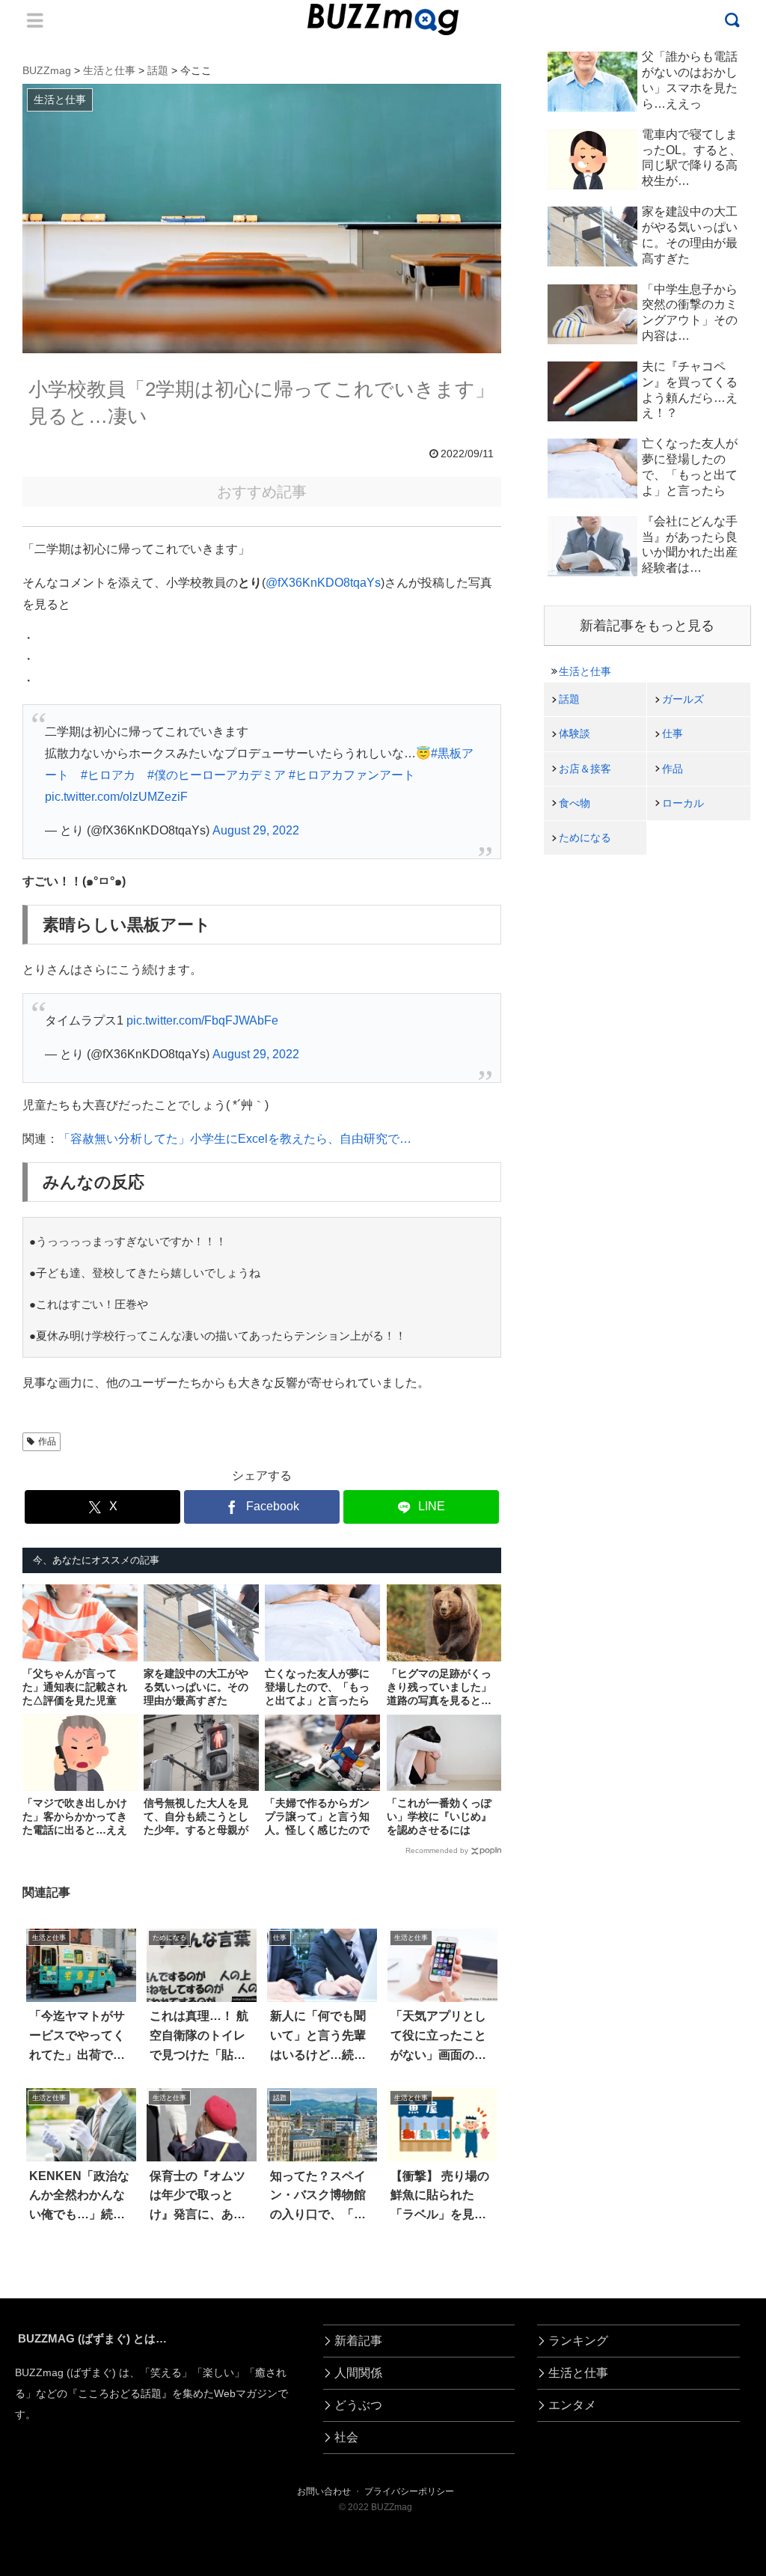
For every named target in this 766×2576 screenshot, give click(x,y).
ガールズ (683, 699)
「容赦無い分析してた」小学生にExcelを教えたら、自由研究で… (235, 1139)
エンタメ (572, 2405)
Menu (35, 20)
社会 (346, 2437)
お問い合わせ (324, 2491)
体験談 (574, 733)
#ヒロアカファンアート (352, 775)
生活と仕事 (585, 671)
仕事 (672, 733)
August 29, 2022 (256, 830)
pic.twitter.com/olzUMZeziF (116, 797)
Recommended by (437, 1850)
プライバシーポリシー (409, 2491)
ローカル (683, 803)
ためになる (585, 837)
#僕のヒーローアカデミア (217, 775)
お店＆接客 (585, 769)
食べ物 (574, 803)
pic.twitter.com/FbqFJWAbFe (202, 1020)
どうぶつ (358, 2405)
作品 (47, 1441)
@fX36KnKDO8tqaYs (323, 583)
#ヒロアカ (108, 775)
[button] (49, 2367)
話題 (569, 699)
